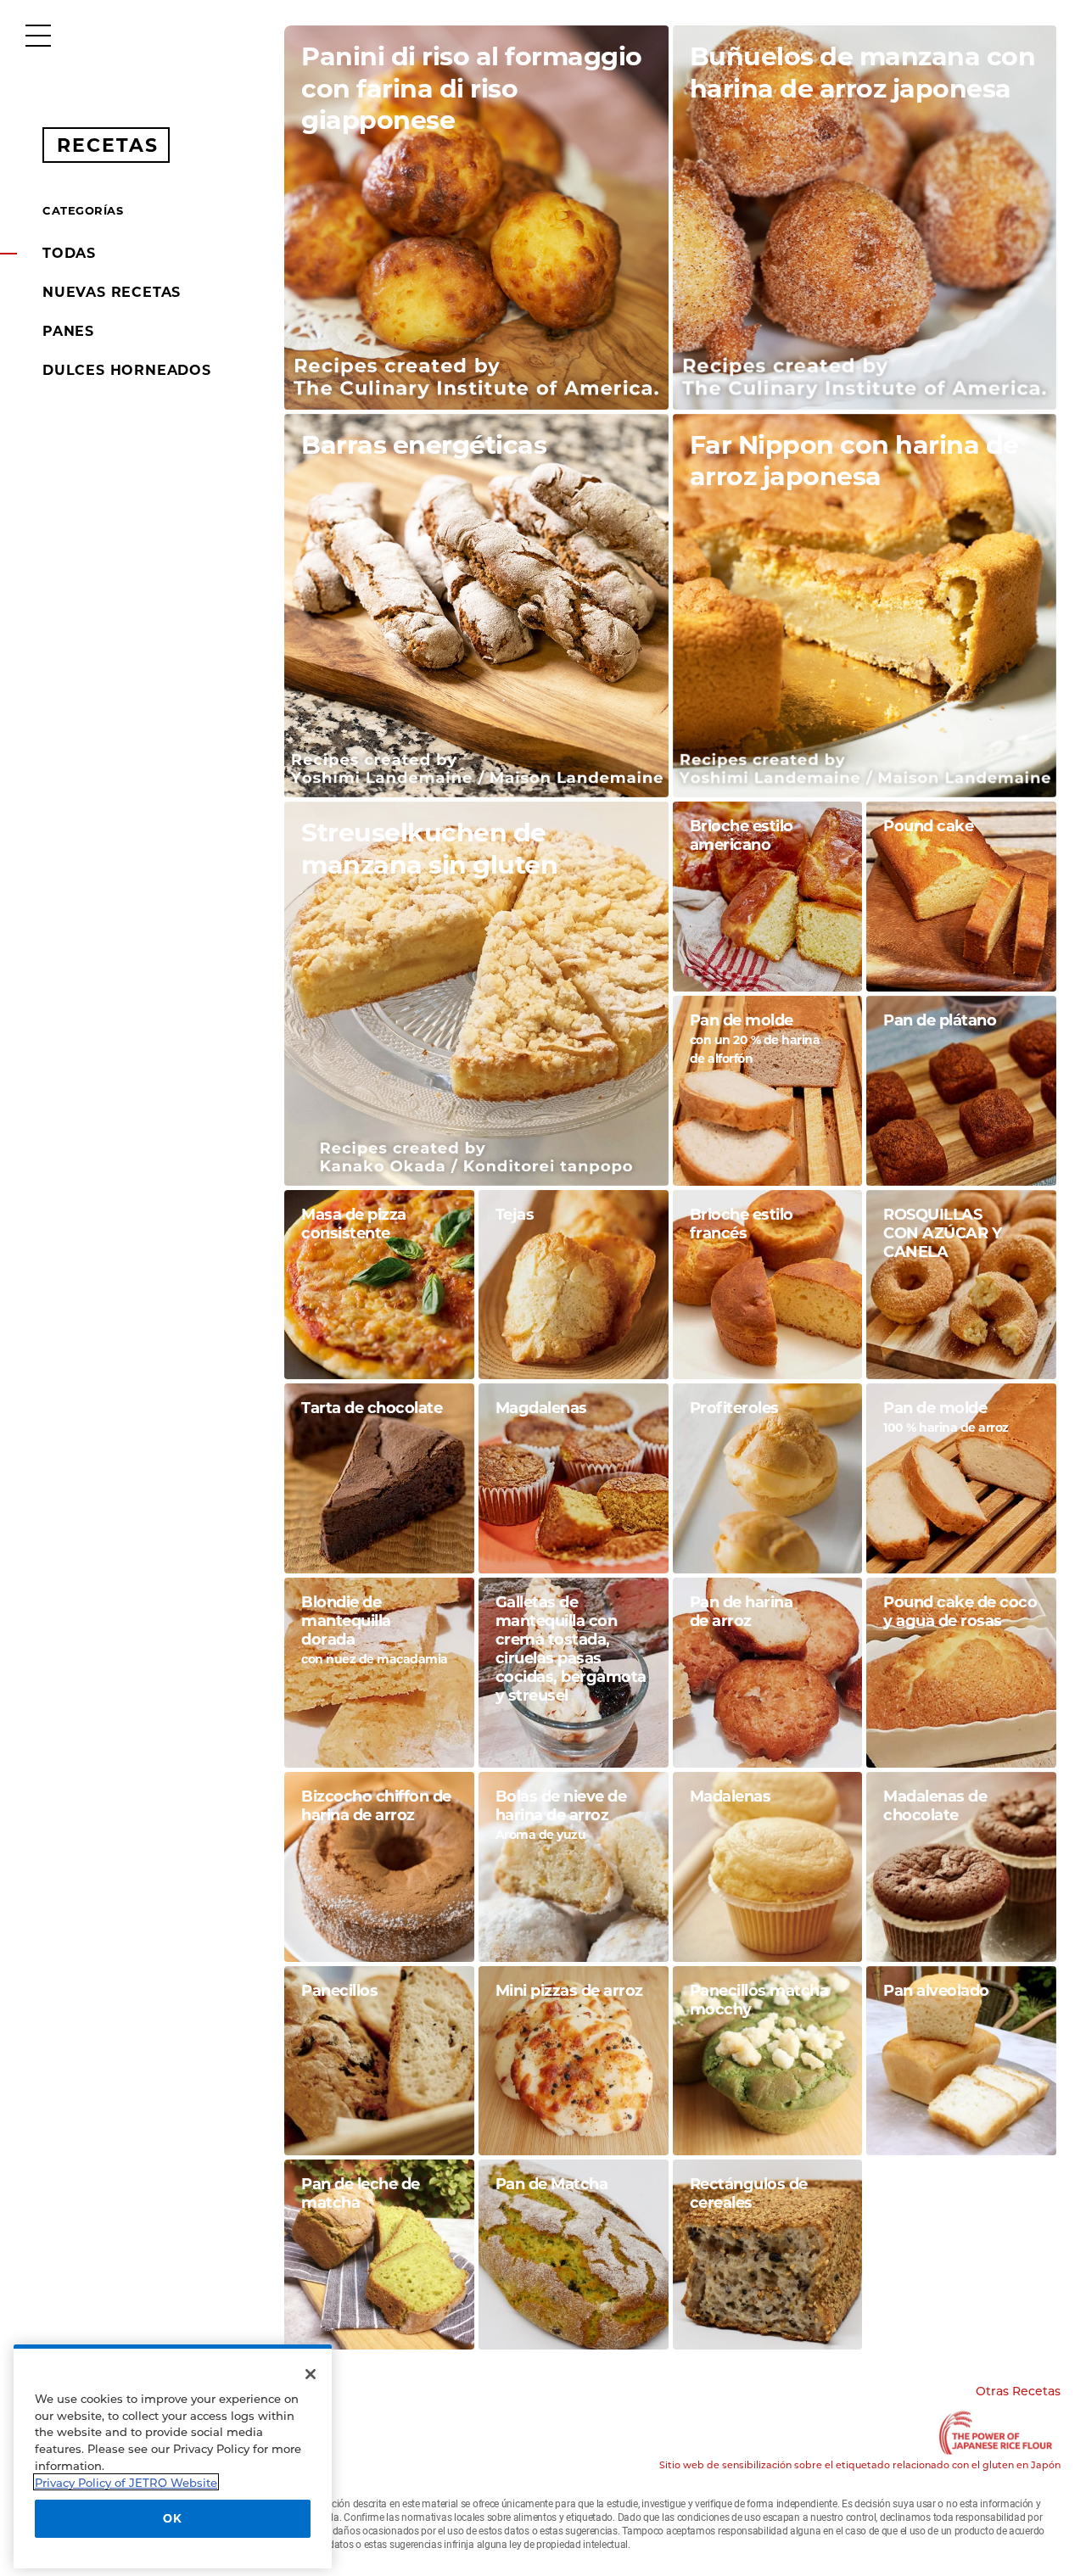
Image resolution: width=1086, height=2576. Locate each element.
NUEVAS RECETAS (112, 292)
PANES (68, 331)
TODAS (69, 253)
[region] (173, 2456)
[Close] (311, 2374)
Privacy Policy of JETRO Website (126, 2482)
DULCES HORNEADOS (127, 370)
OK (172, 2518)
